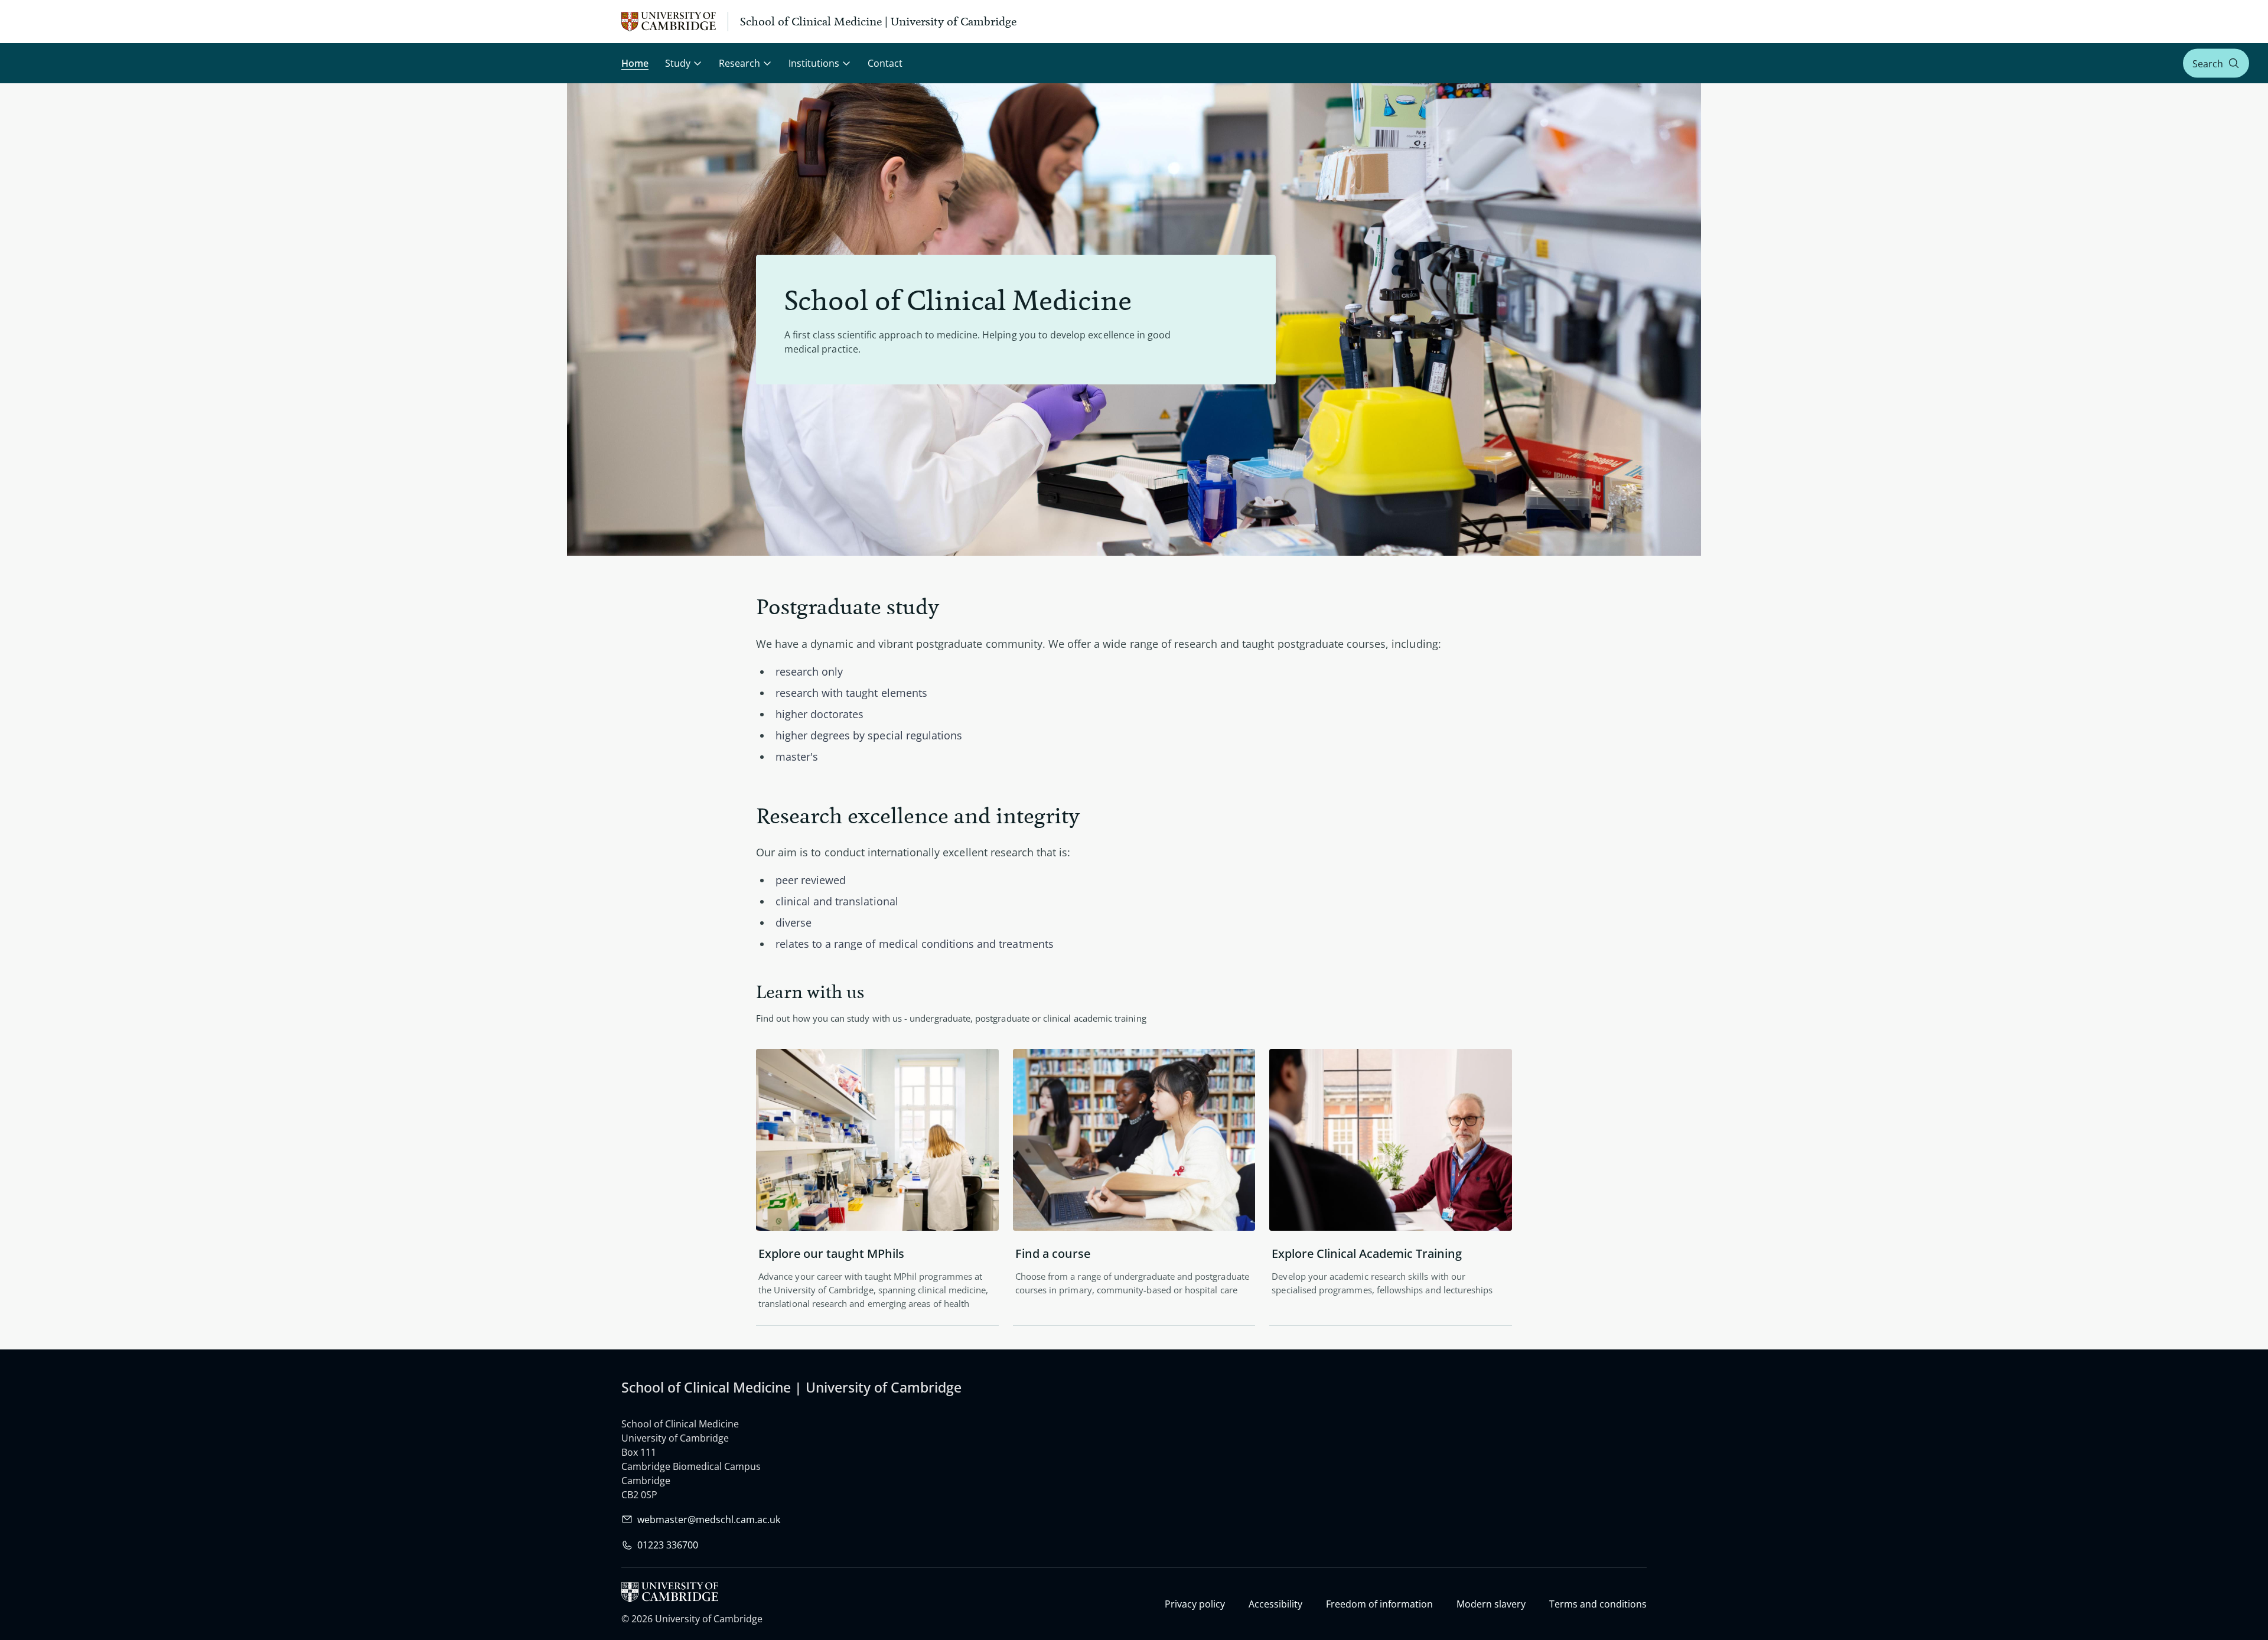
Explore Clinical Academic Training (1367, 1253)
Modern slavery (1491, 1604)
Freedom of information (1379, 1604)
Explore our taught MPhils (831, 1253)
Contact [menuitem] (885, 63)
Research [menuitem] (739, 63)
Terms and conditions (1598, 1604)
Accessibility (1275, 1604)
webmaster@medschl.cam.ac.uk (709, 1520)
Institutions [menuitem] (814, 63)
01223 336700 (668, 1545)
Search (2208, 63)
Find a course (1053, 1253)
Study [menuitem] (678, 63)
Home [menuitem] (635, 63)
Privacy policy (1195, 1604)
